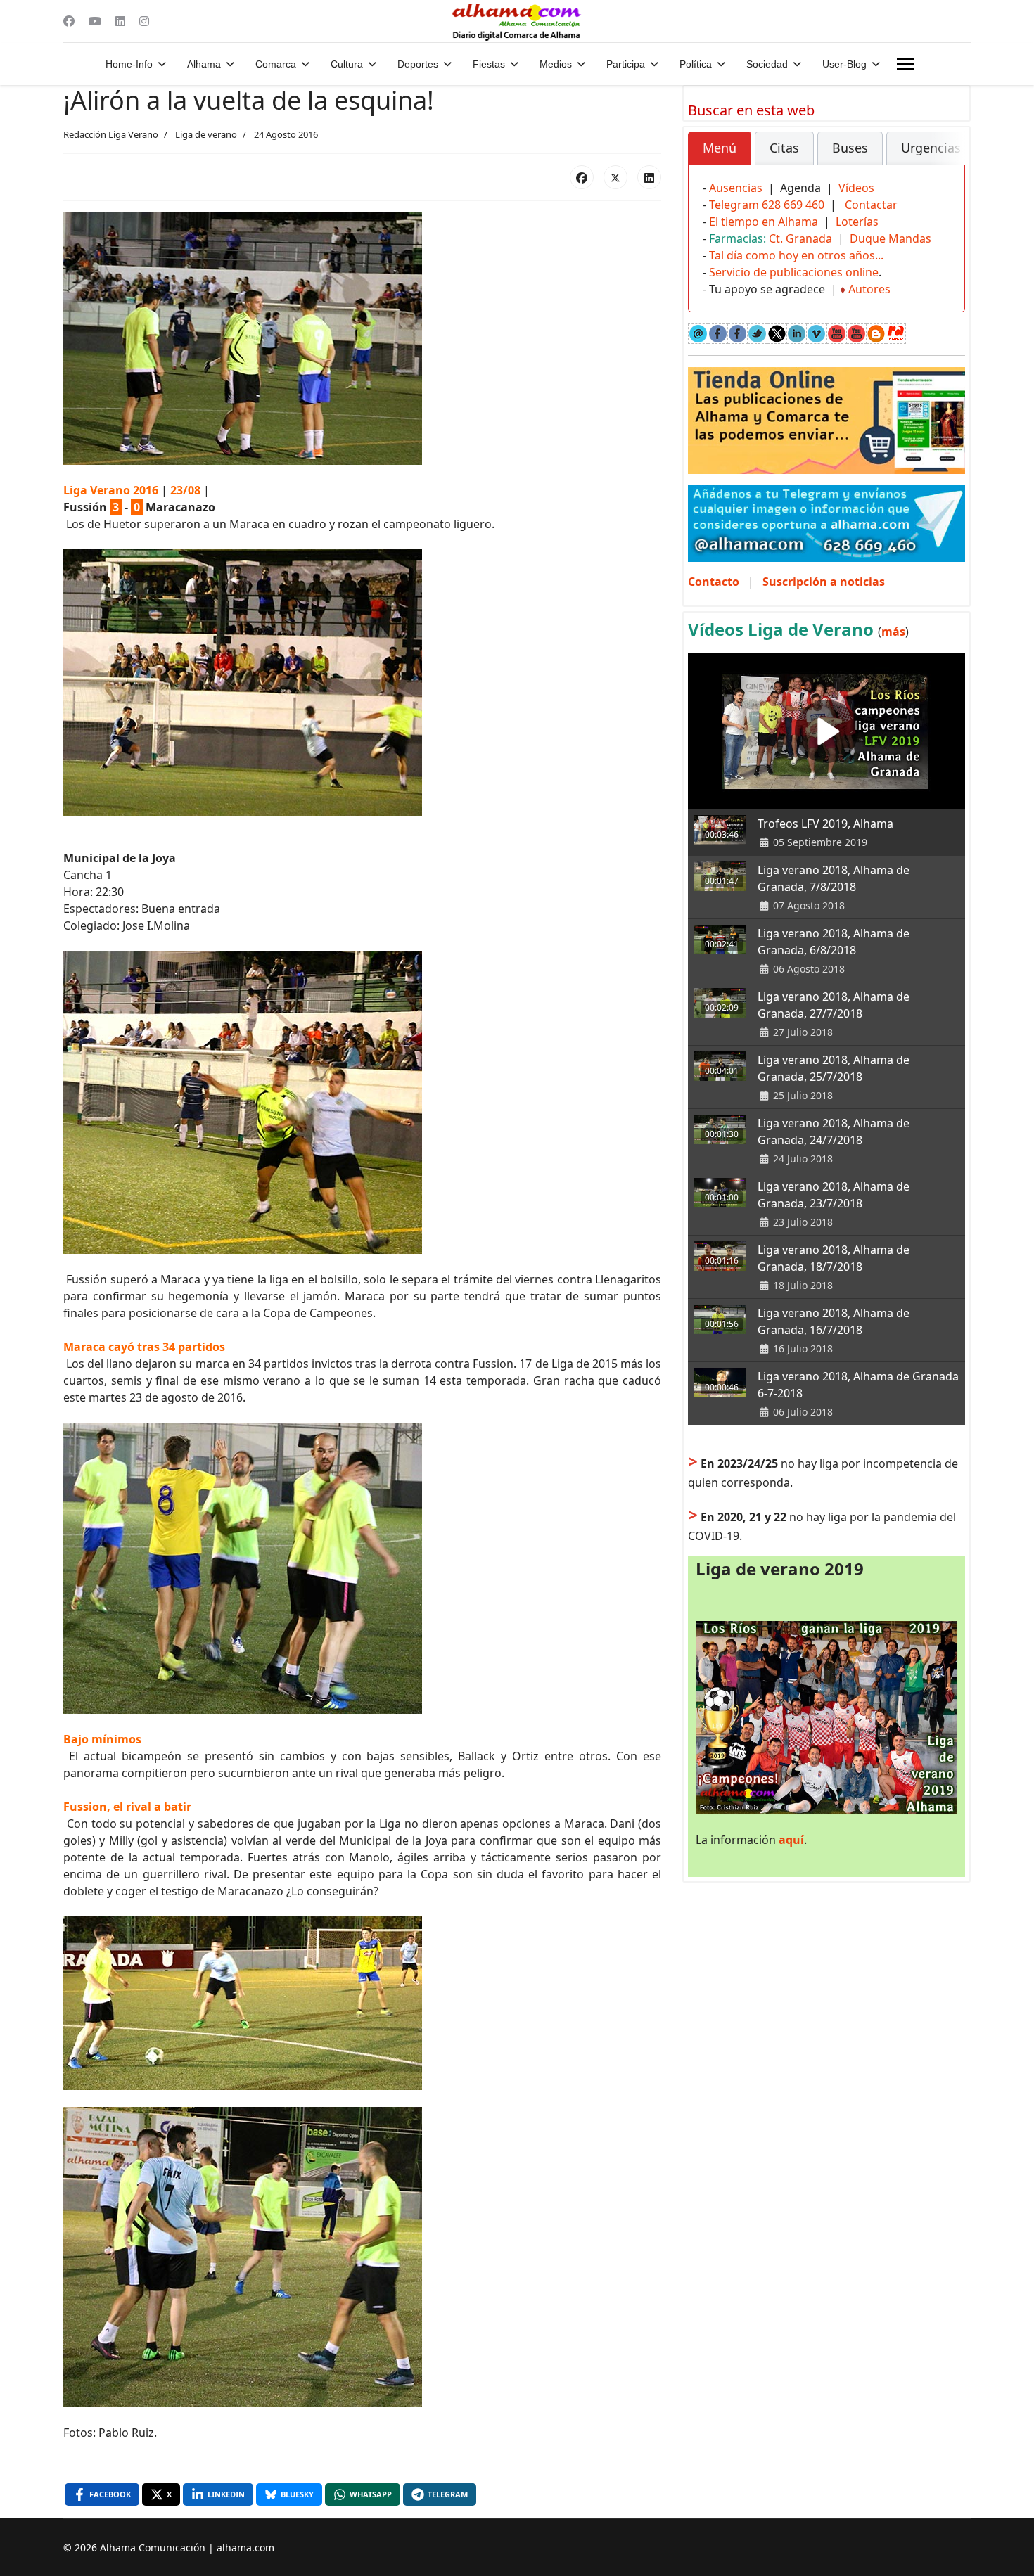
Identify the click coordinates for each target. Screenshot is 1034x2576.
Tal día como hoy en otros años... (796, 255)
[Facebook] (69, 21)
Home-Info (129, 64)
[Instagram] (144, 21)
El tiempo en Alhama (764, 222)
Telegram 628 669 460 (767, 205)
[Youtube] (95, 21)
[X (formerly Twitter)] (615, 177)
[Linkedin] (120, 21)
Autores (869, 289)
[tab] (720, 148)
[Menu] (906, 64)
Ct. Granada (800, 238)
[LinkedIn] (649, 177)
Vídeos (856, 188)
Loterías (857, 222)
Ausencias (736, 188)
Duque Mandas (891, 238)
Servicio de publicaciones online (794, 272)
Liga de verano (206, 134)
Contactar (871, 205)
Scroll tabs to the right (949, 158)
